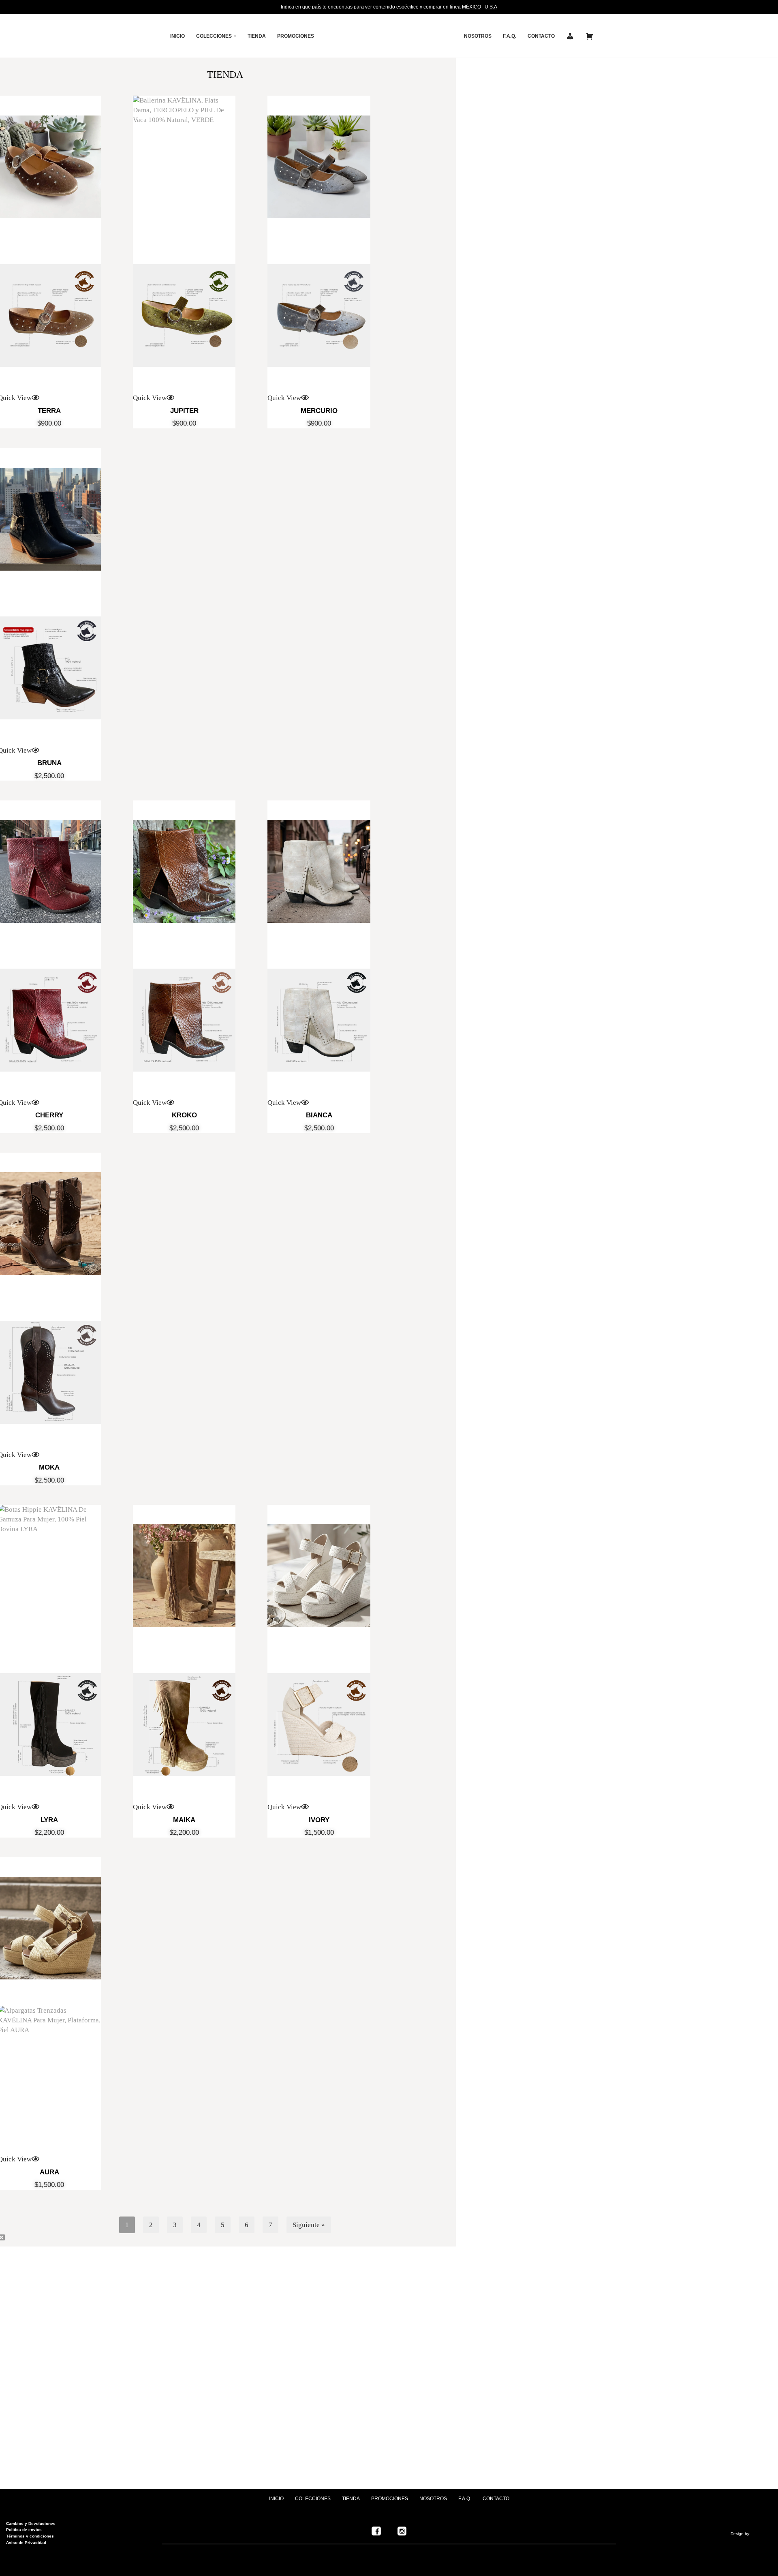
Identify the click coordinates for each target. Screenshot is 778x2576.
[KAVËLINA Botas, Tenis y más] (389, 36)
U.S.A (491, 7)
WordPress (104, 2566)
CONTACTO (541, 36)
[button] (235, 36)
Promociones (296, 36)
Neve (14, 2566)
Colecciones (313, 2499)
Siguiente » (309, 2225)
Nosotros (478, 36)
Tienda (257, 36)
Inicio (177, 36)
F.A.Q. (510, 36)
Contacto (496, 2499)
